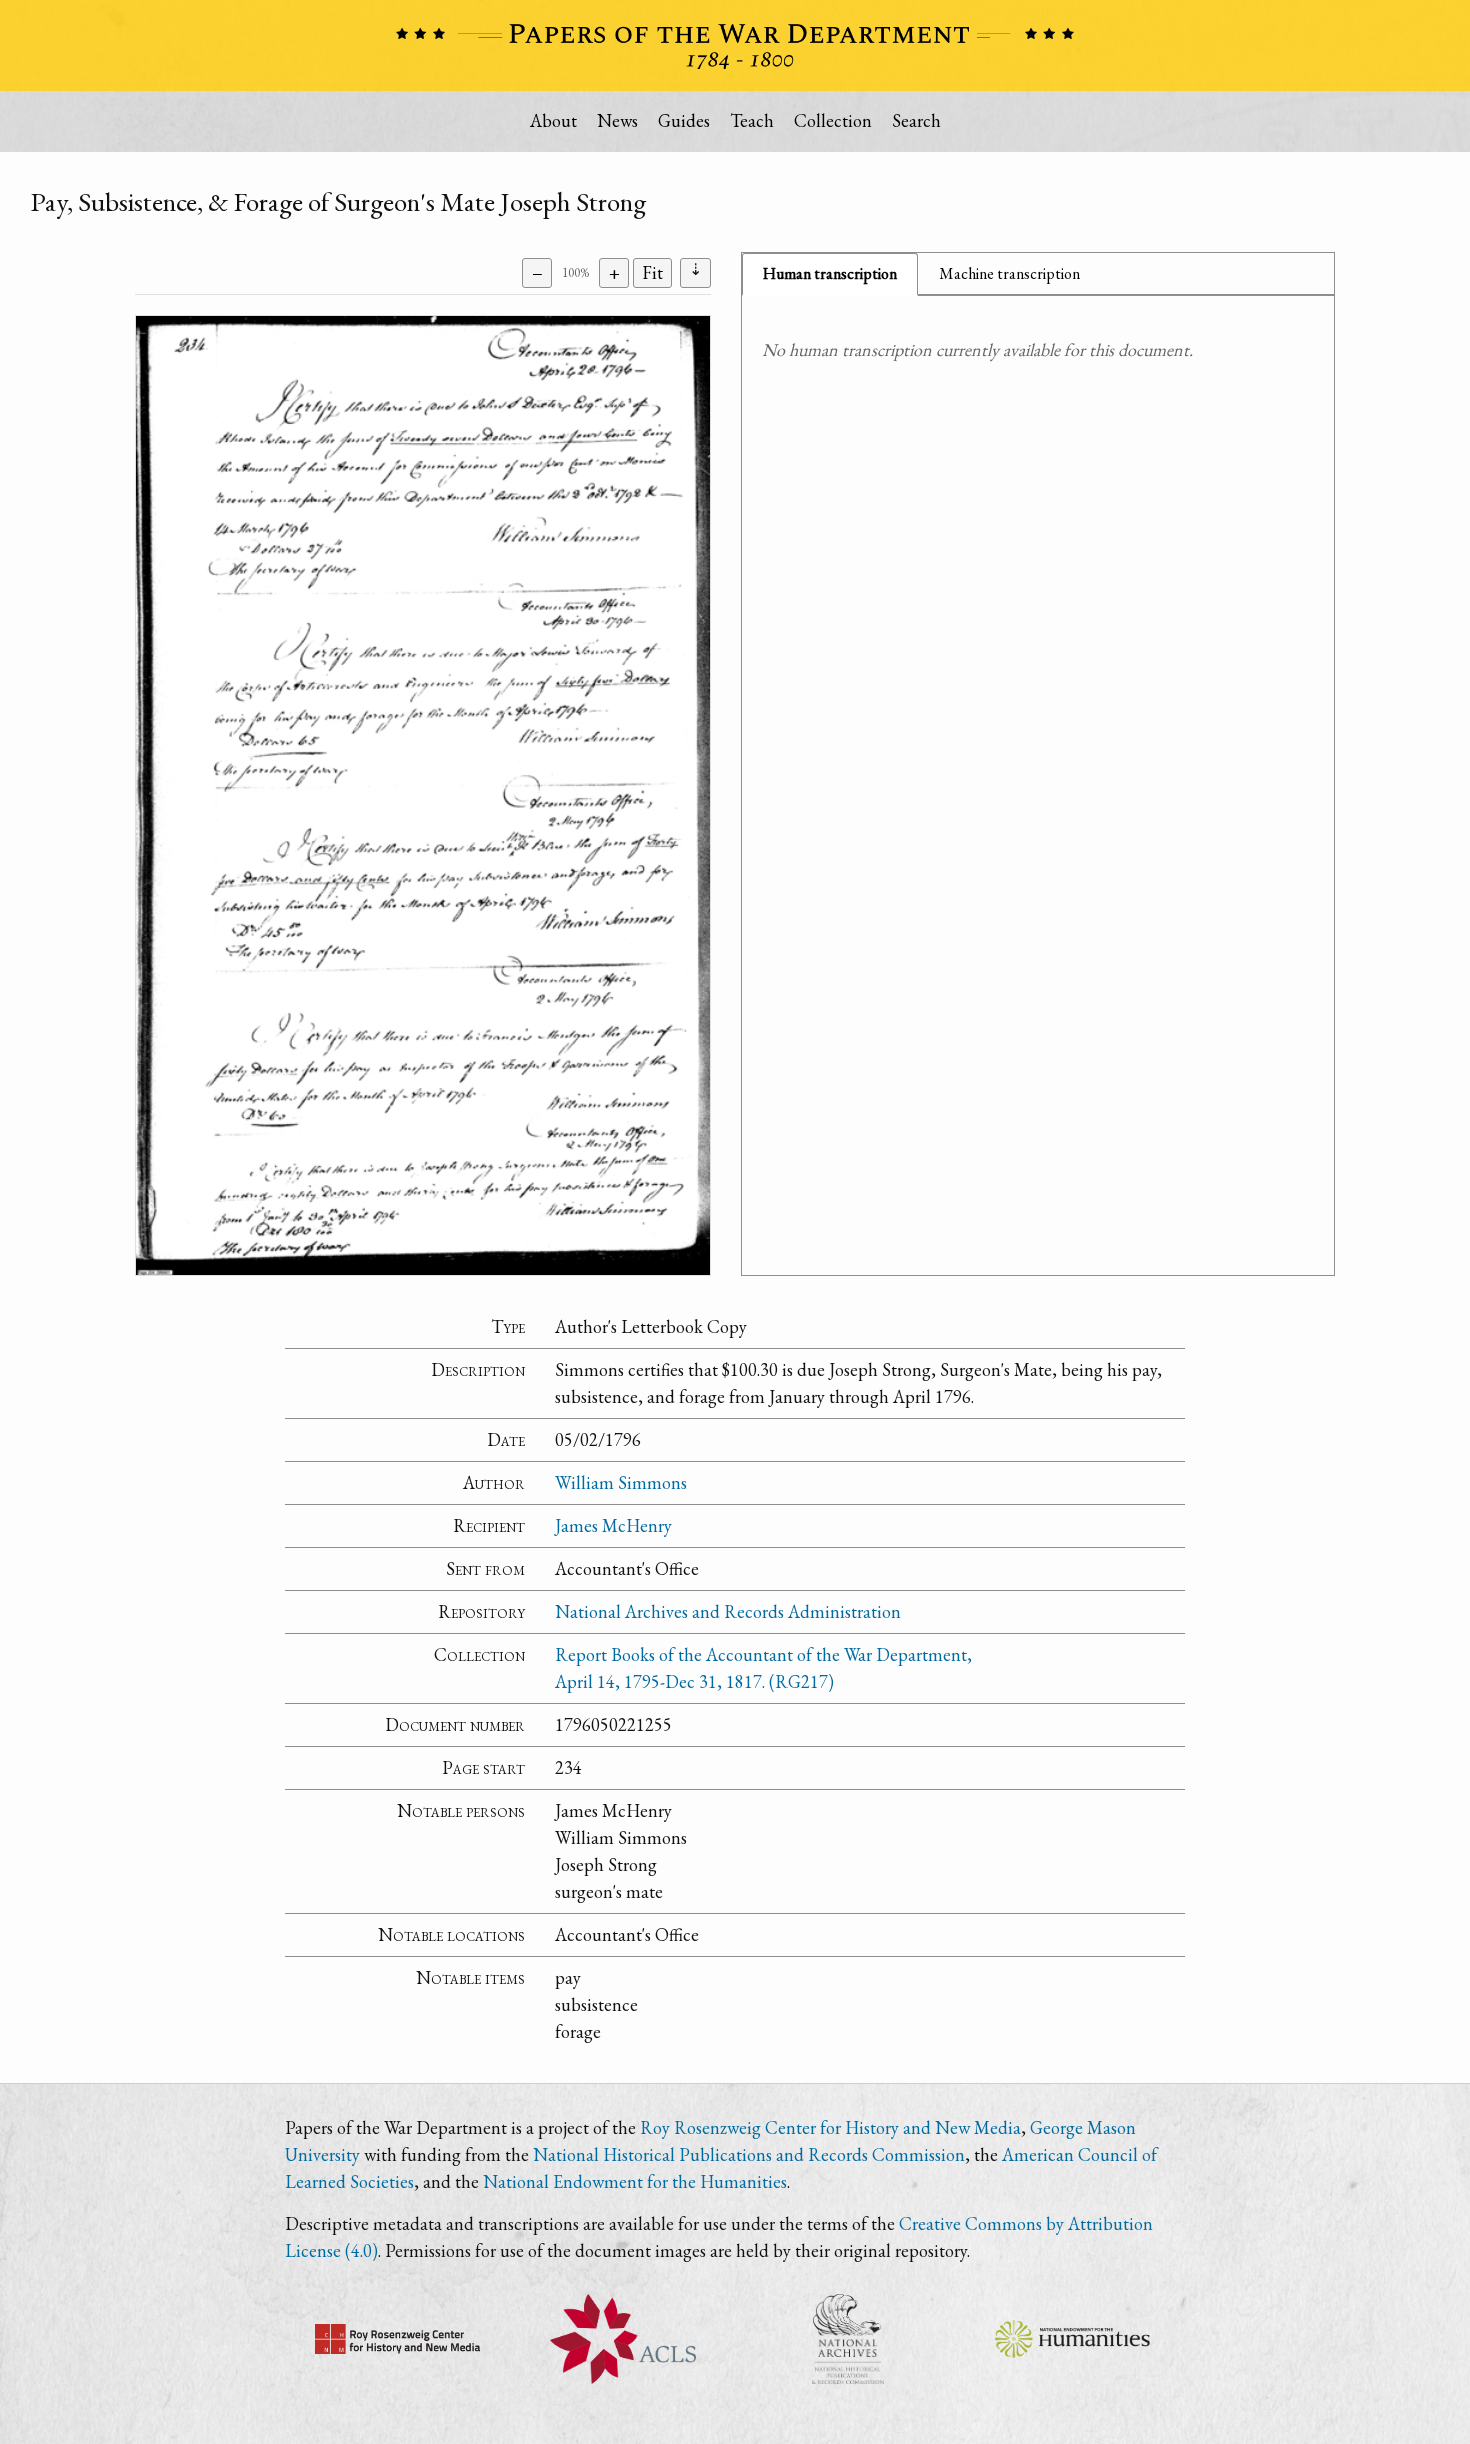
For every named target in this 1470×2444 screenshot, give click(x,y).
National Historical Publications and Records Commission (749, 2154)
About (553, 120)
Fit (652, 272)
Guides (684, 120)
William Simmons (621, 1482)
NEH (1072, 2339)
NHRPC (847, 2339)
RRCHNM (397, 2339)
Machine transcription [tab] (1009, 273)
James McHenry (613, 1525)
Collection (833, 120)
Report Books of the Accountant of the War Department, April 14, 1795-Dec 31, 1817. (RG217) (763, 1668)
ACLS (622, 2339)
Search (916, 120)
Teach (752, 120)
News (617, 120)
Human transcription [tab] (830, 273)
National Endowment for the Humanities (635, 2181)
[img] (423, 795)
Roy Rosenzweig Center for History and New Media (830, 2127)
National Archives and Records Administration (728, 1611)
